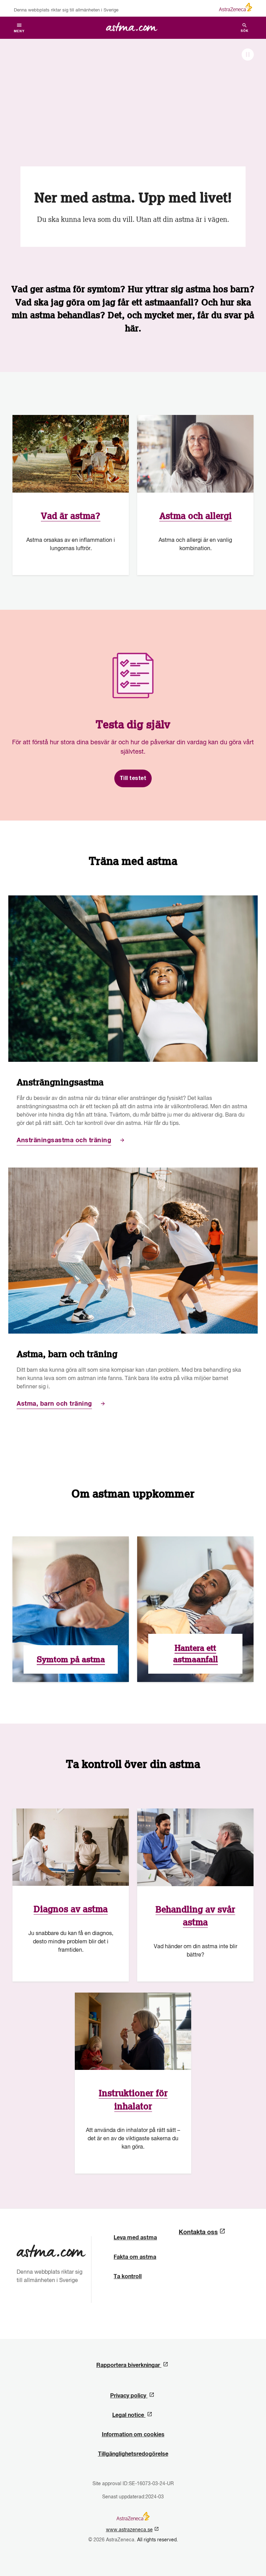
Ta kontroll (128, 2276)
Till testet (133, 778)
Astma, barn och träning (54, 1404)
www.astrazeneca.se (131, 2530)
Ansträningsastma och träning (64, 1140)
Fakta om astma (135, 2257)
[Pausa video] (248, 55)
